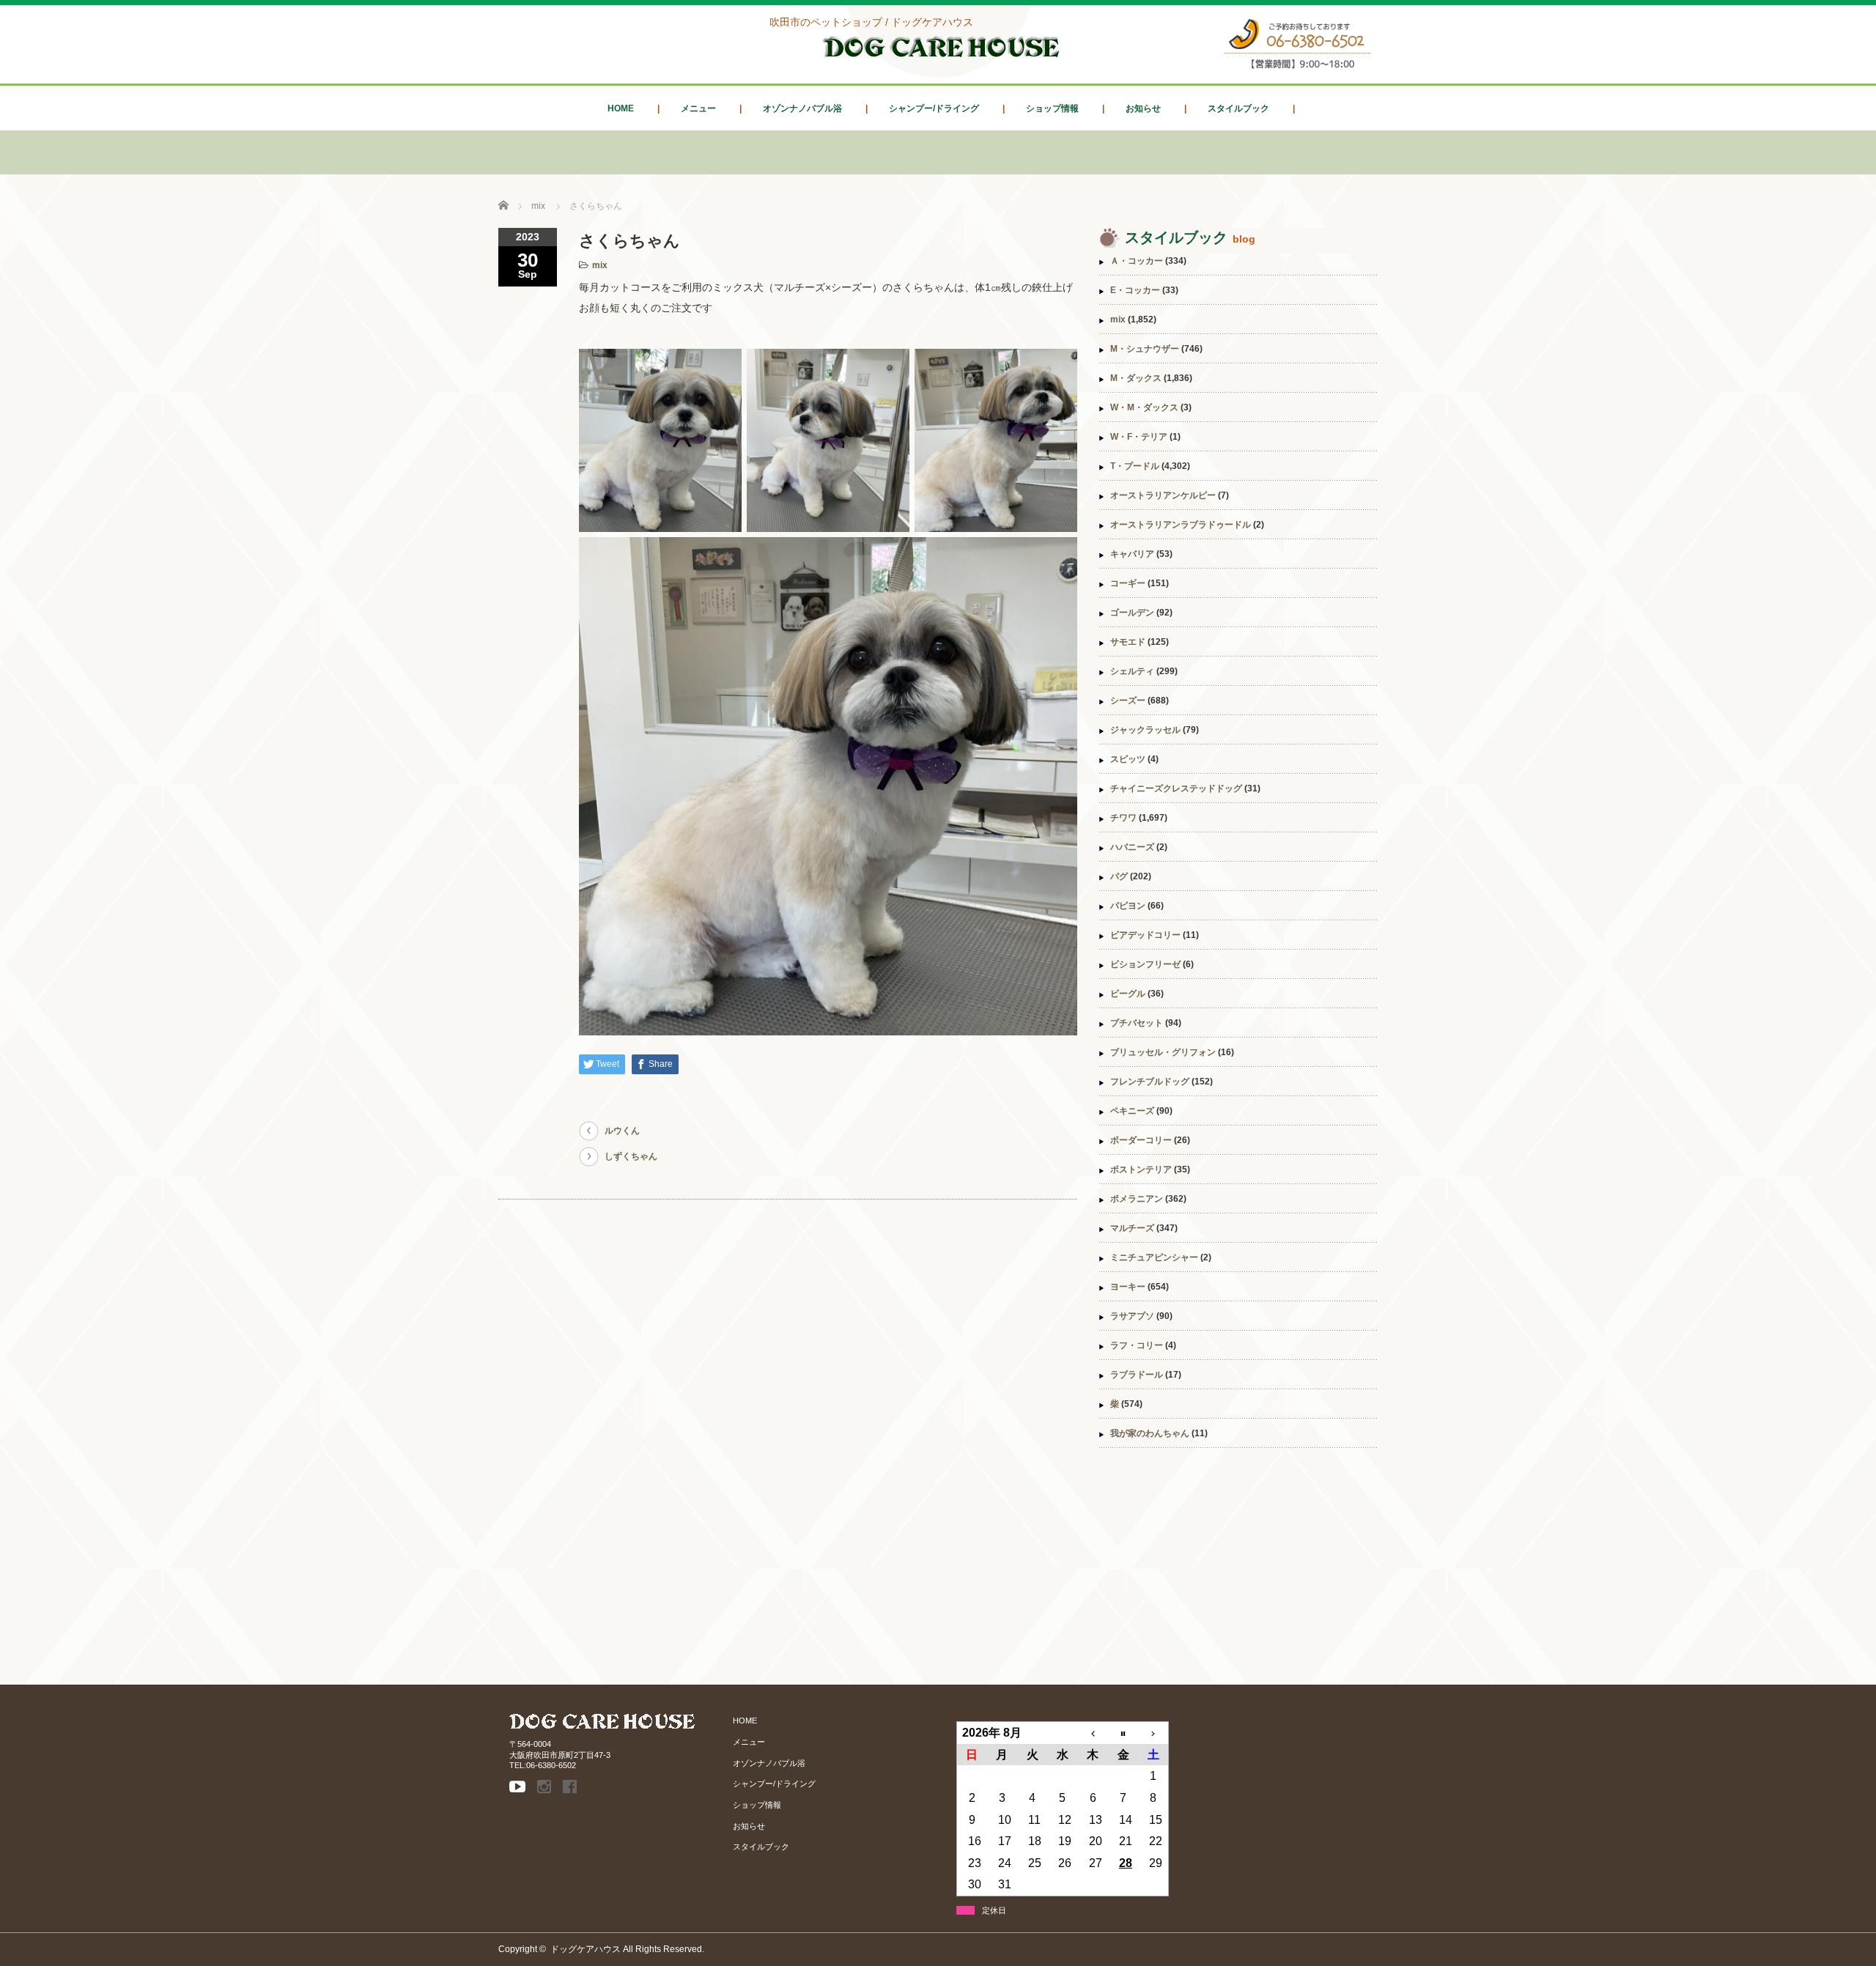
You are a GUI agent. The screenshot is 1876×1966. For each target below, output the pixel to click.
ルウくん (622, 1131)
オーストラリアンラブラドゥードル (1181, 525)
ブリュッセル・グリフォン (1163, 1052)
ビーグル (1128, 994)
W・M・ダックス (1144, 407)
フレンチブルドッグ (1150, 1082)
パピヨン (1128, 906)
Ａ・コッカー (1137, 261)
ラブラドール (1137, 1375)
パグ (1119, 876)
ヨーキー (1128, 1287)
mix (600, 265)
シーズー (1128, 701)
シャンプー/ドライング (934, 108)
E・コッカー (1135, 290)
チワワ (1123, 818)
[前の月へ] (1093, 1733)
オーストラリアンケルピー (1163, 495)
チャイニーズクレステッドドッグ (1176, 788)
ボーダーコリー (1141, 1140)
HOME (621, 108)
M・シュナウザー (1145, 349)
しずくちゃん (631, 1156)
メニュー (698, 108)
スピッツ (1128, 759)
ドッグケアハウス (586, 1949)
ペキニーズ (1132, 1111)
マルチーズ (1132, 1228)
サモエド (1128, 642)
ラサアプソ (1132, 1316)
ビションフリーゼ (1145, 964)
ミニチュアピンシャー (1154, 1257)
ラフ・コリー (1137, 1345)
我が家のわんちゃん (1150, 1433)
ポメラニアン (1137, 1199)
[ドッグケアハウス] (942, 59)
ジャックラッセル (1145, 730)
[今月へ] (1123, 1733)
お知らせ (1143, 108)
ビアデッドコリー (1145, 935)
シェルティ (1132, 671)
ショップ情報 (1052, 108)
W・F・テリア (1139, 437)
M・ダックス (1136, 378)
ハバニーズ (1132, 847)
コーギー (1128, 583)
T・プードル (1135, 466)
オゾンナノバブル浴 (802, 108)
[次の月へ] (1153, 1733)
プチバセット (1137, 1023)
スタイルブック (1238, 108)
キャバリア (1132, 554)
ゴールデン (1132, 613)
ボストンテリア (1141, 1169)
